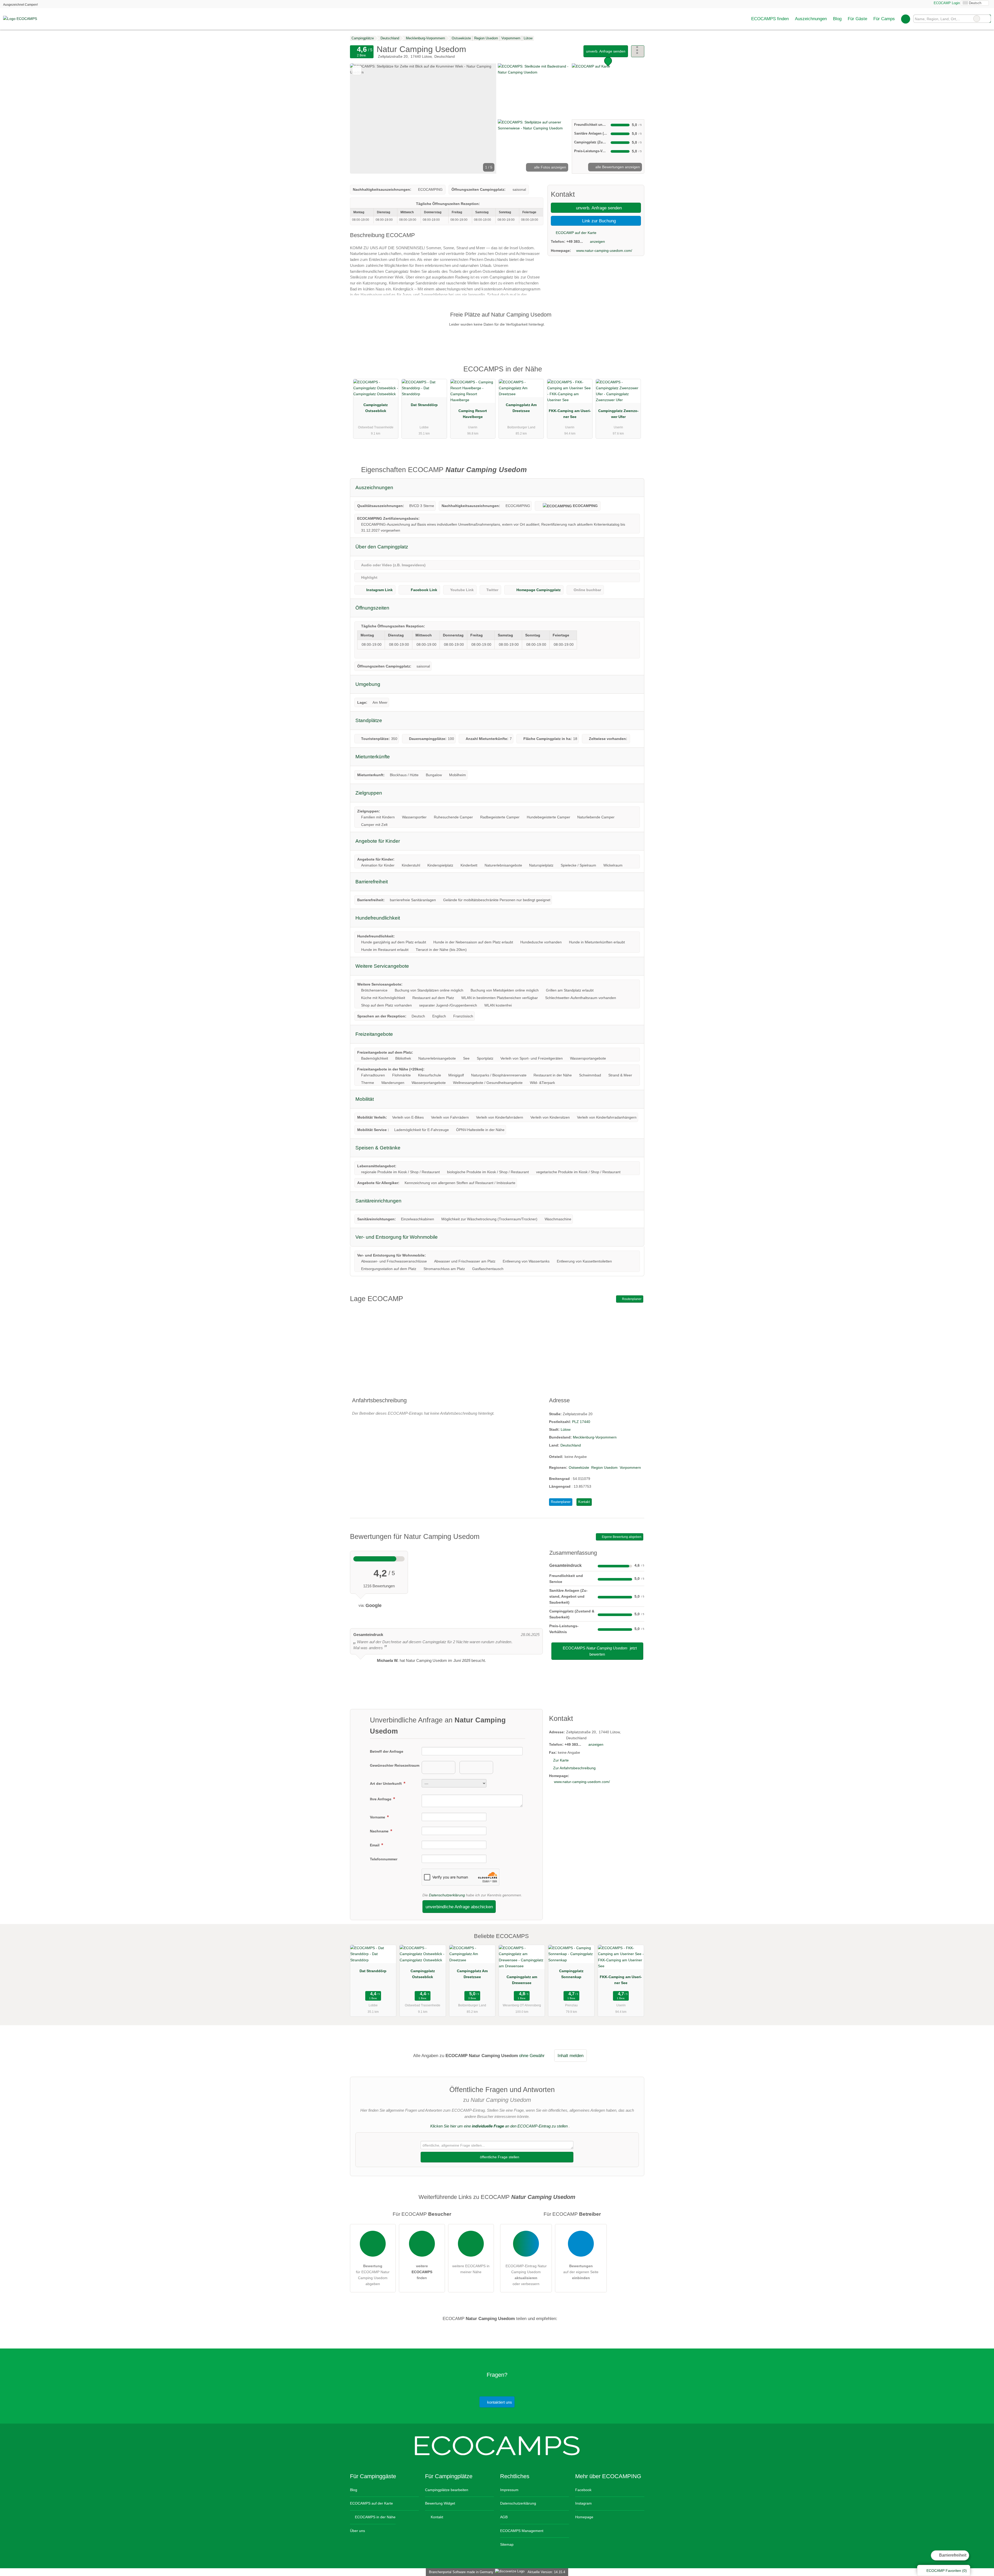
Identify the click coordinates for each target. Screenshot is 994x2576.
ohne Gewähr (532, 2056)
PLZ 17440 (581, 1422)
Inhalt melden (571, 2056)
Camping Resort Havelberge (473, 414)
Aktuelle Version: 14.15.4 (546, 2572)
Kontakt (584, 1502)
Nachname (380, 1831)
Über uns (357, 2531)
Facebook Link (424, 590)
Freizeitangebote (374, 1034)
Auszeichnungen (811, 19)
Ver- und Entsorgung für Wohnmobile (397, 1237)
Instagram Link (379, 590)
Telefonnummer (384, 1859)
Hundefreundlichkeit (378, 918)
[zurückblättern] (363, 119)
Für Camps (884, 19)
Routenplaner (631, 1299)
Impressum (509, 2490)
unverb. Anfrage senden (606, 51)
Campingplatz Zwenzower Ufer (618, 414)
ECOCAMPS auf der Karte (371, 2503)
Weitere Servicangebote (382, 966)
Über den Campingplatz (382, 547)
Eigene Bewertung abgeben (621, 1537)
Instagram (583, 2503)
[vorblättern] (484, 119)
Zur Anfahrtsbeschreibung (574, 1768)
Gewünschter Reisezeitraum (395, 1765)
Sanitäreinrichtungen (378, 1201)
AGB (504, 2517)
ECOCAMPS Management (522, 2531)
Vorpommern (630, 1467)
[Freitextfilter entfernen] (977, 19)
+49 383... (575, 241)
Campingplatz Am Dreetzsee (521, 408)
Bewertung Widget (440, 2503)
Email (375, 1845)
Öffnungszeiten (372, 608)
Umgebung (368, 684)
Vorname (378, 1817)
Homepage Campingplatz (539, 590)
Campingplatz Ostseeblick (376, 408)
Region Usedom (604, 1467)
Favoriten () (947, 2571)
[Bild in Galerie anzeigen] (534, 91)
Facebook (583, 2490)
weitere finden (422, 2272)
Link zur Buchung (598, 221)
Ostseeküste (579, 1467)
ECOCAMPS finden (770, 19)
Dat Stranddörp (424, 405)
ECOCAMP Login (946, 3)
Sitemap (507, 2544)
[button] (423, 119)
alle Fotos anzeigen (550, 167)
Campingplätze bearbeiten (447, 2490)
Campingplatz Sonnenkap (571, 1974)
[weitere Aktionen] (638, 51)
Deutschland (571, 1445)
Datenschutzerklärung (447, 1895)
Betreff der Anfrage (387, 1751)
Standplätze (369, 720)
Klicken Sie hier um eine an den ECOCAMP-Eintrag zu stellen (499, 2126)
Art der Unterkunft (386, 1784)
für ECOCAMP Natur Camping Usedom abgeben (373, 2275)
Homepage (584, 2517)
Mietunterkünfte (373, 757)
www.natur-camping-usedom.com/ (604, 251)
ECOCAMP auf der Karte (576, 233)
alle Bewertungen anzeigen (617, 167)
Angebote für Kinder (378, 841)
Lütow (566, 1429)
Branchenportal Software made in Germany (460, 2572)
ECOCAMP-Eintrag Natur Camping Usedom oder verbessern (526, 2275)
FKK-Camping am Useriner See (570, 414)
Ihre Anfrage (381, 1799)
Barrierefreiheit (952, 2555)
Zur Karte (561, 1760)
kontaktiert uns (499, 2402)
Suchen (987, 19)
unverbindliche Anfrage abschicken (459, 1907)
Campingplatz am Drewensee (522, 1980)
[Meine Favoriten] (906, 19)
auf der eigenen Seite (581, 2272)
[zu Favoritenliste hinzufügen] (357, 70)
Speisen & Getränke (378, 1148)
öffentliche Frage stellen (499, 2157)
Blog (837, 19)
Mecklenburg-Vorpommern (595, 1437)
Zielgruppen (369, 793)
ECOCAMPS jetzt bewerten (599, 1651)
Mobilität (365, 1099)
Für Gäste (857, 19)
